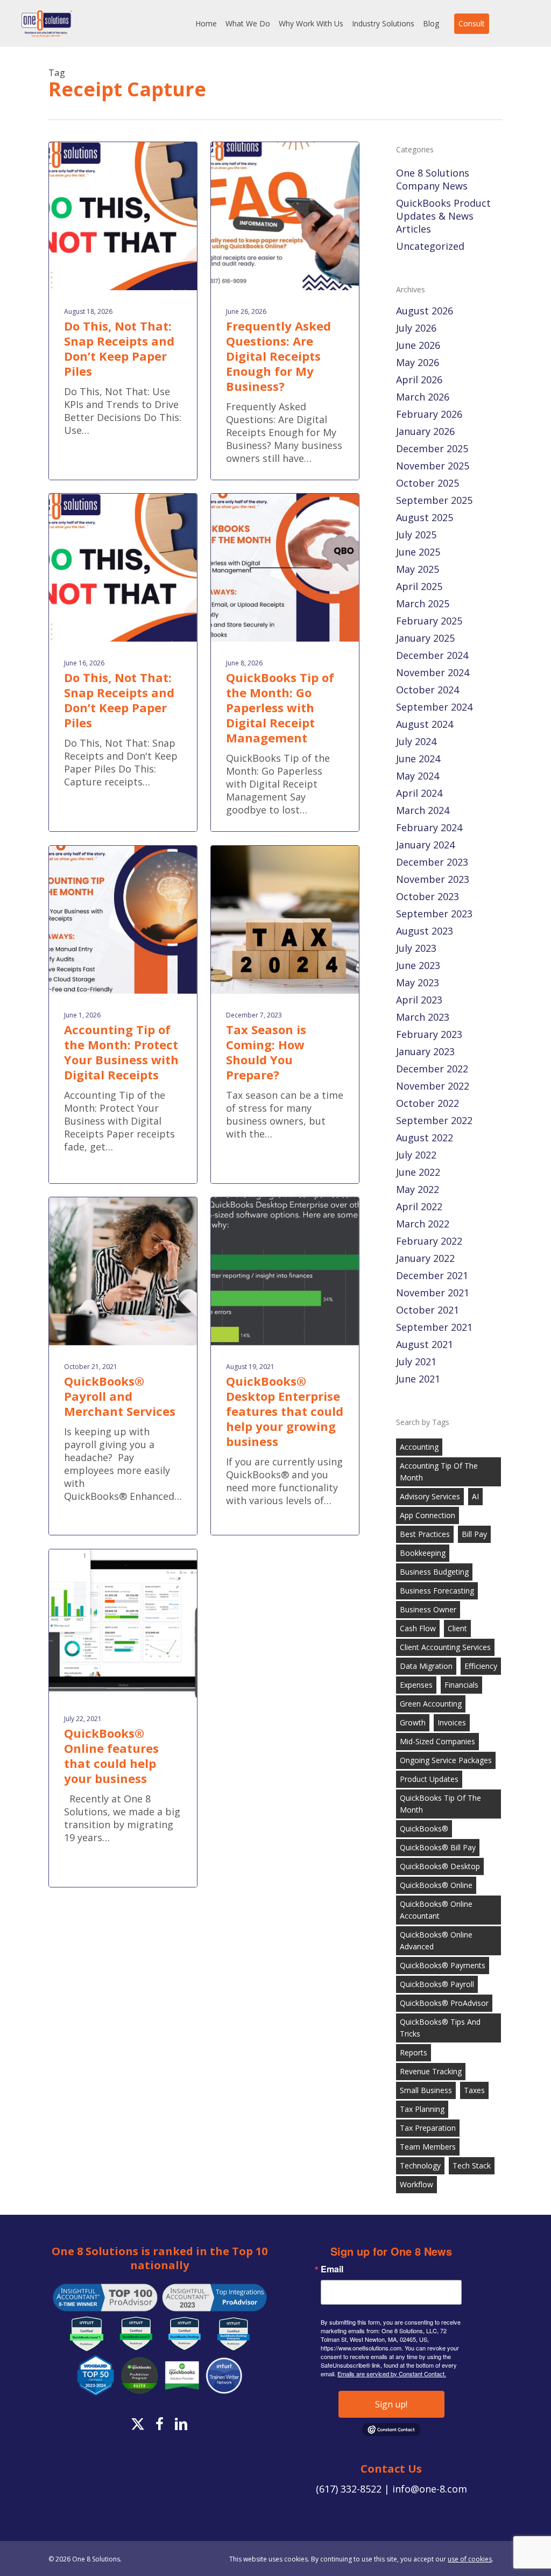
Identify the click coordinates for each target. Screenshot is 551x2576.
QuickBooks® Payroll (437, 1984)
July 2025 (416, 535)
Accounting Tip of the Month (439, 1472)
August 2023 (425, 931)
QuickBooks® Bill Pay (438, 1847)
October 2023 (428, 896)
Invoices (452, 1722)
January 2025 (425, 638)
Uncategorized (430, 246)
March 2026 (423, 397)
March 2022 (423, 1224)
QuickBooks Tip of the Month (440, 1804)
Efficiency (481, 1666)
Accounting (419, 1447)
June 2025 (418, 552)
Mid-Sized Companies (437, 1741)
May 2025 (418, 569)
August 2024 (425, 724)
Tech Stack (472, 2166)
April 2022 (419, 1206)
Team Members (428, 2147)
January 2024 (425, 845)
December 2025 (432, 448)
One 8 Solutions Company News (433, 179)
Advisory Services (430, 1496)
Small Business (426, 2090)
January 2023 (425, 1051)
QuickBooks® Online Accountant (436, 1910)
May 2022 (418, 1189)
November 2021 (433, 1293)
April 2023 (419, 1000)
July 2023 (416, 948)
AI (475, 1496)
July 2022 (416, 1155)
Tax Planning (422, 2109)
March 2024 (423, 810)
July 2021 (416, 1361)
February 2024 (429, 827)
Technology (420, 2166)
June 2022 (418, 1172)
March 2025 (423, 603)
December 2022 (432, 1069)
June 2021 (418, 1379)
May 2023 (418, 982)
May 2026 (418, 362)
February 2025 (429, 621)
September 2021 (434, 1327)
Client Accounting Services (445, 1647)
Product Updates (429, 1779)
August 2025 (425, 517)
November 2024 (433, 672)
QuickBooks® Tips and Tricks (440, 2028)
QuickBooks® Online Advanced (436, 1940)
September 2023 (434, 914)
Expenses (416, 1685)
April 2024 (419, 793)
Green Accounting (431, 1704)
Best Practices (425, 1534)
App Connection (428, 1515)
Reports (414, 2052)
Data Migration (426, 1666)
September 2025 (434, 500)
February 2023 (429, 1034)
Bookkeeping (423, 1553)
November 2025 (433, 466)
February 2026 (429, 414)
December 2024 (432, 655)
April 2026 (419, 380)
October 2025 (428, 483)
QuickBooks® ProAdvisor (444, 2003)
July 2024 (416, 741)
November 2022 (433, 1086)
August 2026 (425, 311)
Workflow (416, 2184)
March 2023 (423, 1017)
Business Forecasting (437, 1591)
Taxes (474, 2090)
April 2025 (419, 586)
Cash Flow (418, 1628)
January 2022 (425, 1258)
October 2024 (428, 690)
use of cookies (470, 2559)
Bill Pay (474, 1534)
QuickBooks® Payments (443, 1965)
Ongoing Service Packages (446, 1760)
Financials (461, 1685)
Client (457, 1628)
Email (332, 2269)
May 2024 (418, 776)
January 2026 (425, 431)
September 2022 (434, 1120)
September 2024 (434, 707)
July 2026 (416, 328)
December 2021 (432, 1275)
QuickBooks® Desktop (440, 1866)
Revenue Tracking (431, 2071)
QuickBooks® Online (436, 1885)
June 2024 (418, 759)
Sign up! (391, 2404)
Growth (413, 1722)
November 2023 (433, 879)
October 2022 (428, 1103)
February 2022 (429, 1241)
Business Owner (428, 1609)
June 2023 (418, 965)
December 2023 (432, 862)
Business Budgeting (434, 1572)
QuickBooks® (424, 1829)
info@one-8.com (430, 2489)
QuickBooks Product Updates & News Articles (443, 216)
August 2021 (425, 1344)
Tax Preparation (428, 2128)
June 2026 (418, 345)
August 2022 (425, 1138)
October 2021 (428, 1310)
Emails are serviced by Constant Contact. (392, 2374)
